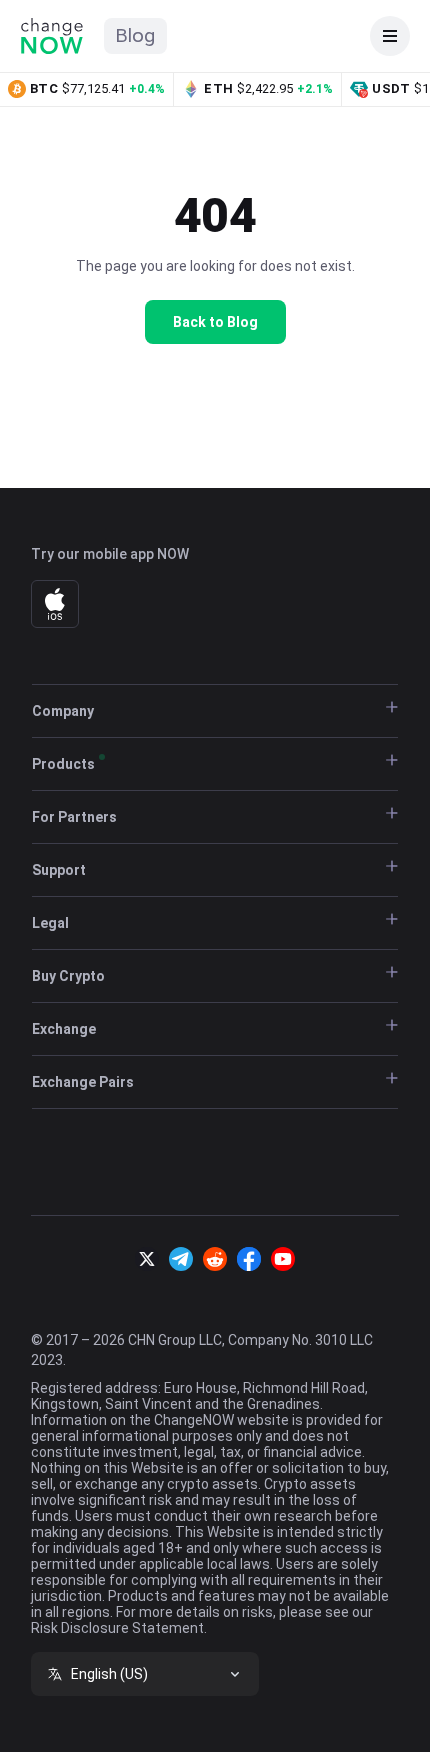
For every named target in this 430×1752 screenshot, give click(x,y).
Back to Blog (215, 322)
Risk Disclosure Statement (117, 1628)
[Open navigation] (390, 36)
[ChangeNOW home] (52, 36)
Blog (135, 35)
